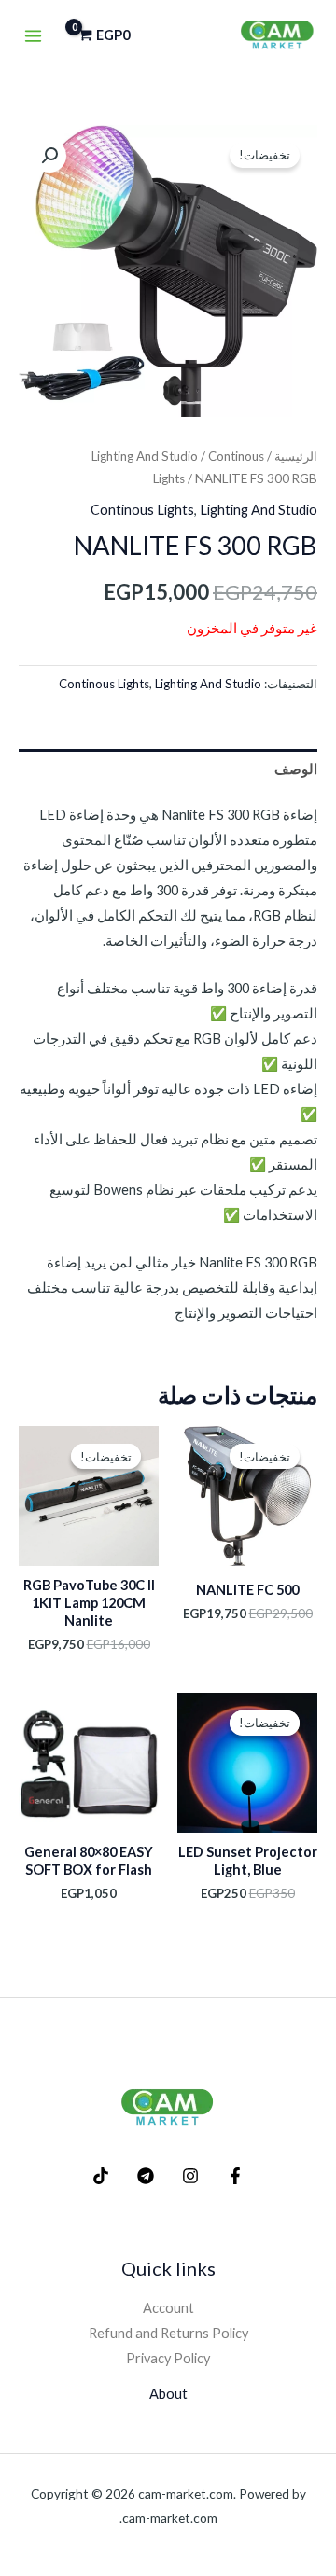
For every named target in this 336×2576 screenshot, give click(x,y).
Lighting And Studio (145, 456)
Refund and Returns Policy (168, 2333)
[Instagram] (190, 2176)
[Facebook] (235, 2176)
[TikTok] (101, 2176)
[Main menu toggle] (33, 35)
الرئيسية (296, 456)
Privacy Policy (168, 2358)
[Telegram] (146, 2176)
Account (168, 2308)
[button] (49, 156)
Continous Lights (142, 510)
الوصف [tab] (296, 769)
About (168, 2394)
